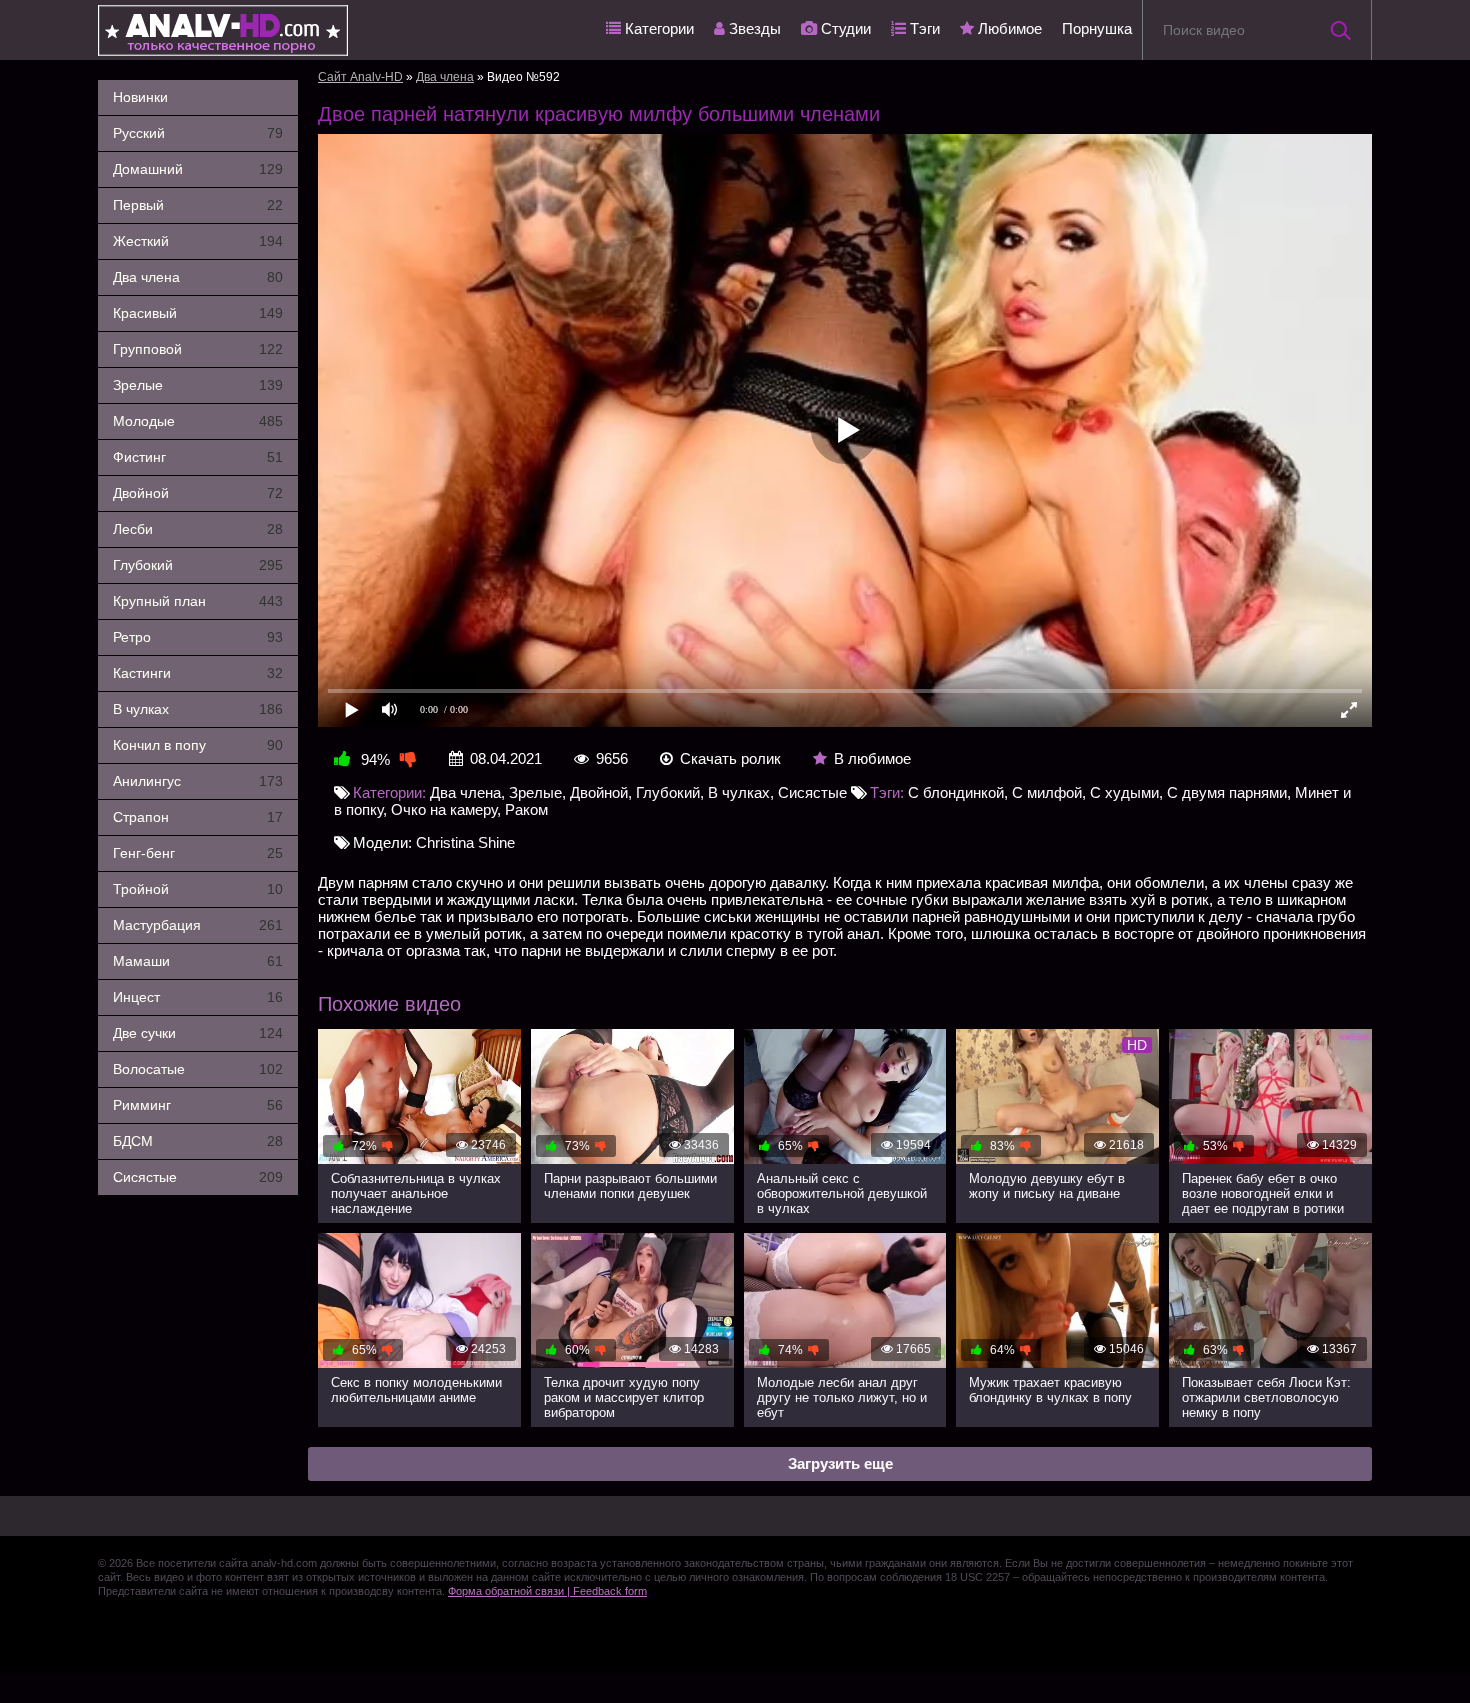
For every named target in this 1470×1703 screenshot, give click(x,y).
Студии (844, 28)
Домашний (198, 169)
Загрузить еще (840, 1463)
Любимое (1008, 28)
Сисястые (198, 1177)
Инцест (198, 997)
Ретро (198, 637)
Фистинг (198, 457)
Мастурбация (198, 925)
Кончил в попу (198, 745)
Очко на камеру (444, 809)
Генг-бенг (198, 853)
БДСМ (198, 1141)
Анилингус (198, 781)
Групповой (198, 349)
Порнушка (1097, 28)
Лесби (198, 529)
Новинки (140, 97)
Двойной (198, 493)
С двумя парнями (1227, 792)
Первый (198, 205)
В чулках (198, 709)
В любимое (872, 758)
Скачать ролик (730, 758)
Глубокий (198, 565)
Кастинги (198, 673)
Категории (657, 28)
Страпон (198, 817)
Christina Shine (465, 842)
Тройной (198, 889)
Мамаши (198, 961)
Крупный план (198, 601)
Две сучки (198, 1033)
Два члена (198, 277)
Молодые (198, 421)
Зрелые (198, 385)
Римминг (198, 1105)
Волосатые (198, 1069)
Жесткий (198, 241)
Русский (198, 133)
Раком (526, 809)
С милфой (1047, 792)
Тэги (923, 28)
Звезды (753, 28)
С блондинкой (956, 792)
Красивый (198, 313)
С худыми (1124, 792)
